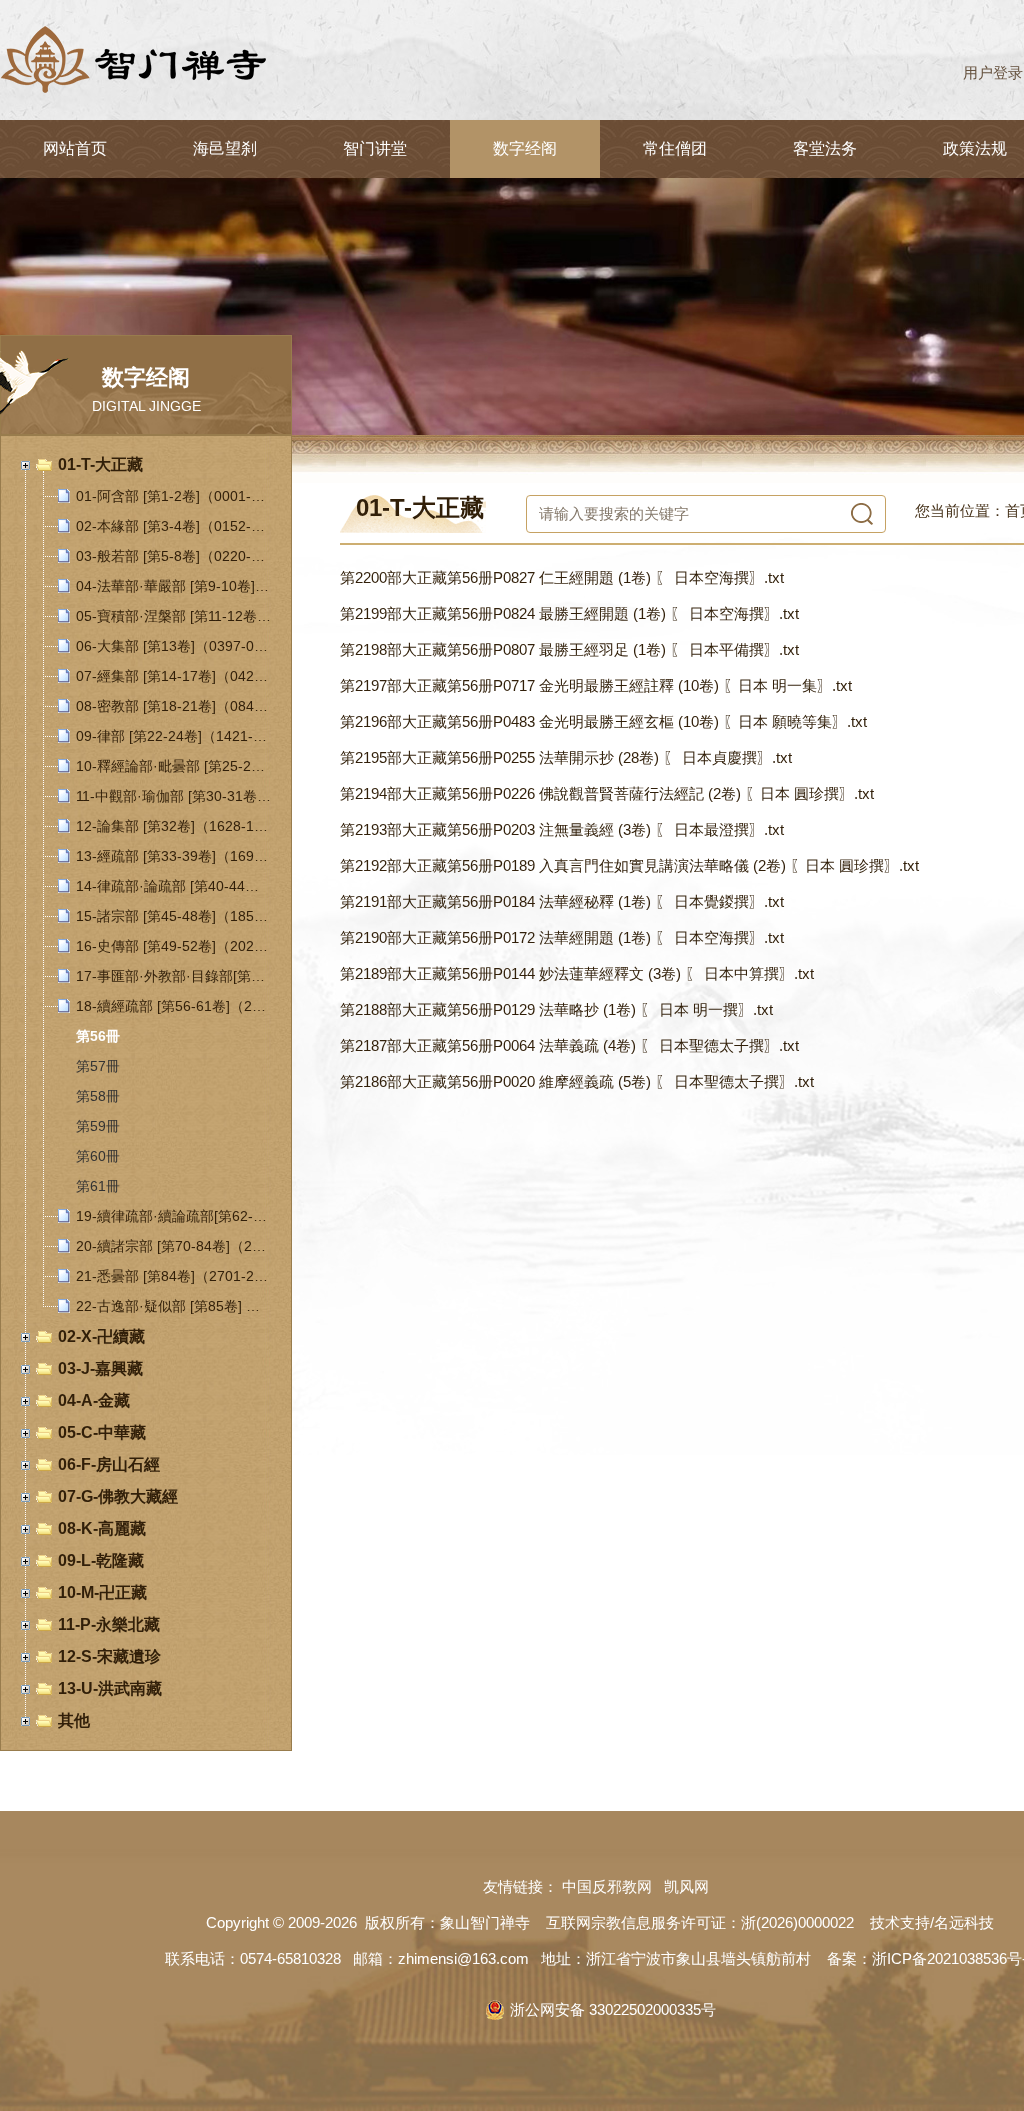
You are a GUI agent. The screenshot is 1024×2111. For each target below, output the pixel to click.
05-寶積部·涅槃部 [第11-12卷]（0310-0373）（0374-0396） (173, 616)
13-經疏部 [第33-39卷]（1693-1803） (173, 856)
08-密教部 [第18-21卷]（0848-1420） (173, 706)
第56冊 (98, 1036)
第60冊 (98, 1156)
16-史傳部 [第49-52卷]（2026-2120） (173, 946)
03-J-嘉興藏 (100, 1368)
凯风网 (690, 1886)
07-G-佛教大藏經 (118, 1496)
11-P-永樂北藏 (109, 1624)
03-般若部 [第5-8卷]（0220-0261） (173, 556)
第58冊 (98, 1096)
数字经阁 (525, 148)
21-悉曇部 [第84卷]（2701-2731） (173, 1276)
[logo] (133, 28)
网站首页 (75, 148)
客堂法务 (825, 148)
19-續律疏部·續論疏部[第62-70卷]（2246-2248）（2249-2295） (173, 1216)
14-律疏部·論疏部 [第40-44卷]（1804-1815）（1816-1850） (173, 886)
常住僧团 (675, 148)
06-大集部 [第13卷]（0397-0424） (173, 646)
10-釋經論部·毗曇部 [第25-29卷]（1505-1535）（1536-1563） (173, 766)
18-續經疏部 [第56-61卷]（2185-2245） (173, 1006)
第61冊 (98, 1186)
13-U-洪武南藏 (110, 1688)
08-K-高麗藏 (102, 1528)
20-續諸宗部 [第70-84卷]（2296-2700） (173, 1246)
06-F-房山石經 (109, 1464)
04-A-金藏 (94, 1400)
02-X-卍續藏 (101, 1336)
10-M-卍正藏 (102, 1592)
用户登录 (993, 72)
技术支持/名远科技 (932, 1922)
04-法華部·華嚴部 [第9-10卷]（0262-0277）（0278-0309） (173, 586)
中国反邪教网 (611, 1886)
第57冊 (98, 1066)
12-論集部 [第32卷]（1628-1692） (173, 826)
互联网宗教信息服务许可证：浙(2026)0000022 (700, 1922)
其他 (74, 1720)
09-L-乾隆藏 (101, 1560)
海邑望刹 (225, 148)
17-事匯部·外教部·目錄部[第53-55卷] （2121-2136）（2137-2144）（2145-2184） (173, 976)
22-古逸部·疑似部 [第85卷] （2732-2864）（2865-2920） (173, 1306)
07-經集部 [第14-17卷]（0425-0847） (173, 676)
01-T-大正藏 (100, 464)
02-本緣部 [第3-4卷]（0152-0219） (173, 526)
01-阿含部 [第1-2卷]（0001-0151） (173, 496)
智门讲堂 (375, 148)
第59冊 (98, 1126)
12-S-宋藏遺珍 (109, 1656)
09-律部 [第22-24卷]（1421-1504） (173, 736)
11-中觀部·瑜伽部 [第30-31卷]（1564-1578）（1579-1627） (173, 796)
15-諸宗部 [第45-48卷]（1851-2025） (173, 916)
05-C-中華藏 (102, 1432)
